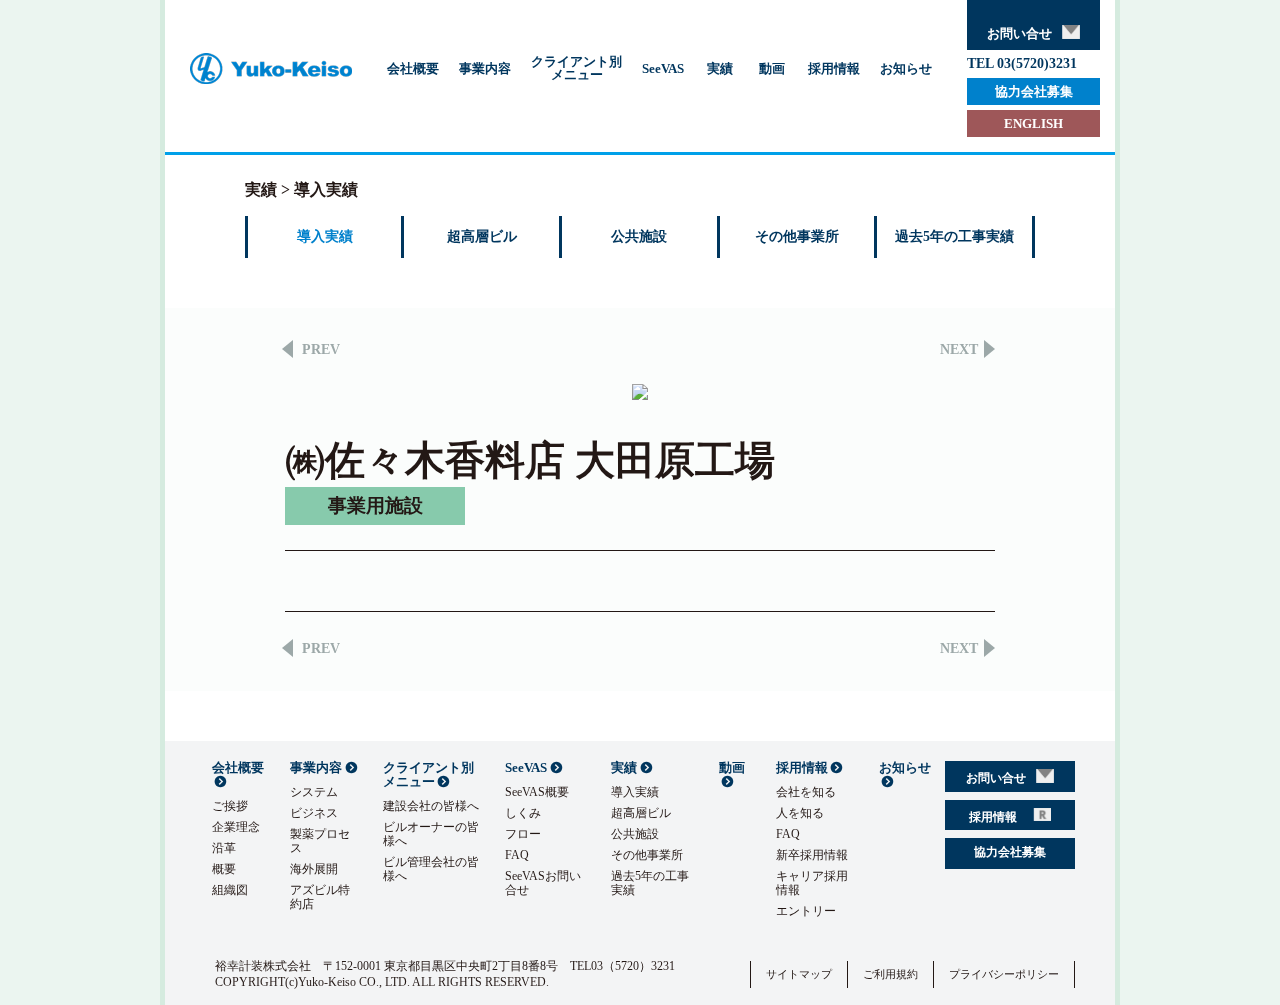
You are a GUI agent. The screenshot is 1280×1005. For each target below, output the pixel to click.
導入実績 (325, 236)
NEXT (959, 350)
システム (314, 792)
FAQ (517, 855)
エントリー (806, 911)
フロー (523, 834)
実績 (720, 68)
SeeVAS (663, 68)
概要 (224, 869)
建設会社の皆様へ (431, 806)
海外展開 (314, 869)
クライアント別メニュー (576, 68)
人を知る (800, 813)
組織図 (230, 890)
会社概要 (413, 68)
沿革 (224, 848)
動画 (772, 68)
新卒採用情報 (812, 855)
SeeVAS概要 (537, 792)
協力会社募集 (1034, 91)
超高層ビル (482, 236)
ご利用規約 (890, 974)
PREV (321, 350)
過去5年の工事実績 (954, 236)
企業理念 (236, 827)
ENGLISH (1033, 123)
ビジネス (314, 813)
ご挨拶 (230, 806)
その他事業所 (797, 236)
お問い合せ (1019, 33)
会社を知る (806, 792)
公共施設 (639, 236)
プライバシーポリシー (1004, 974)
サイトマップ (799, 974)
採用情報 (834, 68)
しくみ (523, 813)
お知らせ (906, 68)
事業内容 (485, 68)
